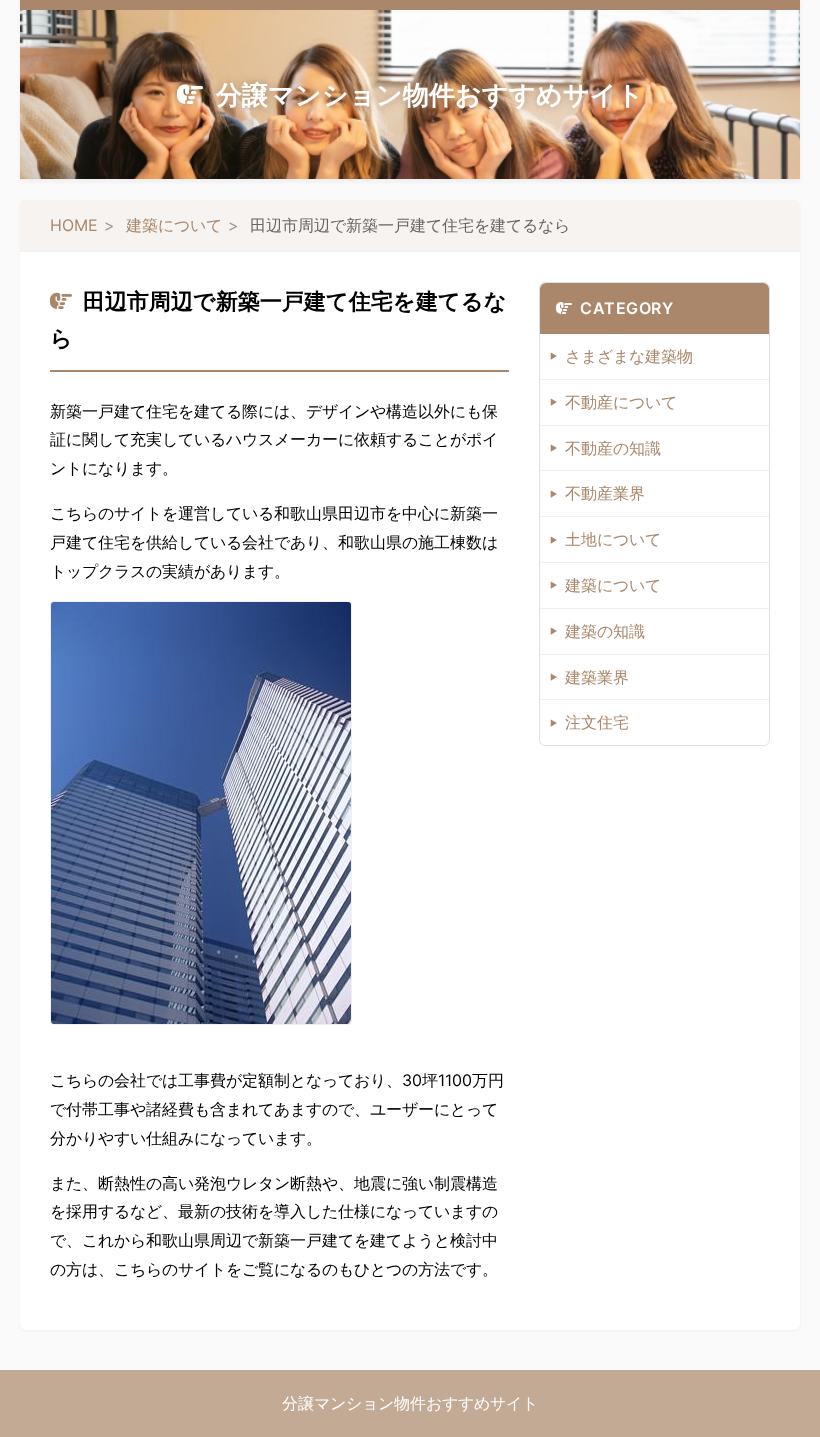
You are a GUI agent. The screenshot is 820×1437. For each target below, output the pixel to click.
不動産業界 (605, 493)
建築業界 (597, 677)
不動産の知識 (613, 448)
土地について (613, 539)
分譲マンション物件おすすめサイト (430, 94)
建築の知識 (605, 631)
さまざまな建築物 (629, 356)
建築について (174, 225)
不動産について (621, 402)
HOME (74, 225)
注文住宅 (597, 722)
